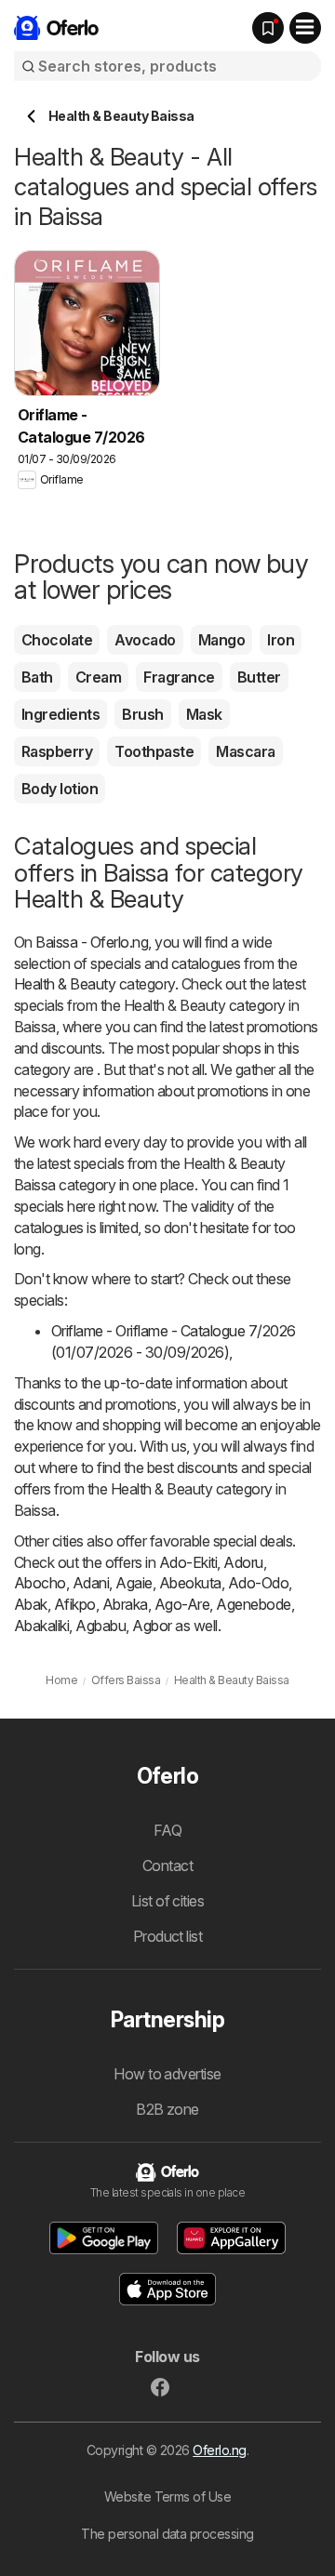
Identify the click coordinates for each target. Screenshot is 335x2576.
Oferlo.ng (219, 2450)
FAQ (167, 1830)
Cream (98, 677)
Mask (204, 714)
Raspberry (57, 751)
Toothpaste (154, 751)
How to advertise (167, 2074)
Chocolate (57, 640)
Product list (168, 1936)
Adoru (243, 1562)
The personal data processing (167, 2534)
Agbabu (100, 1626)
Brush (142, 714)
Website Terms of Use (168, 2496)
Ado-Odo (258, 1583)
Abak (31, 1604)
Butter (259, 677)
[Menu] (305, 28)
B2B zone (167, 2109)
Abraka (125, 1604)
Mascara (245, 751)
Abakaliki (41, 1626)
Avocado (145, 640)
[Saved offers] (268, 28)
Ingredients (60, 714)
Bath (37, 677)
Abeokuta (190, 1583)
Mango (221, 640)
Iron (281, 640)
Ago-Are (182, 1604)
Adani (91, 1583)
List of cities (168, 1901)
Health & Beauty (65, 984)
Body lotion (60, 789)
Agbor (152, 1626)
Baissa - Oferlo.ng (92, 942)
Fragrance (179, 677)
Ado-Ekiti (188, 1562)
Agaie (134, 1583)
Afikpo (75, 1604)
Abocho (40, 1583)
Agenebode (253, 1604)
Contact (167, 1866)
